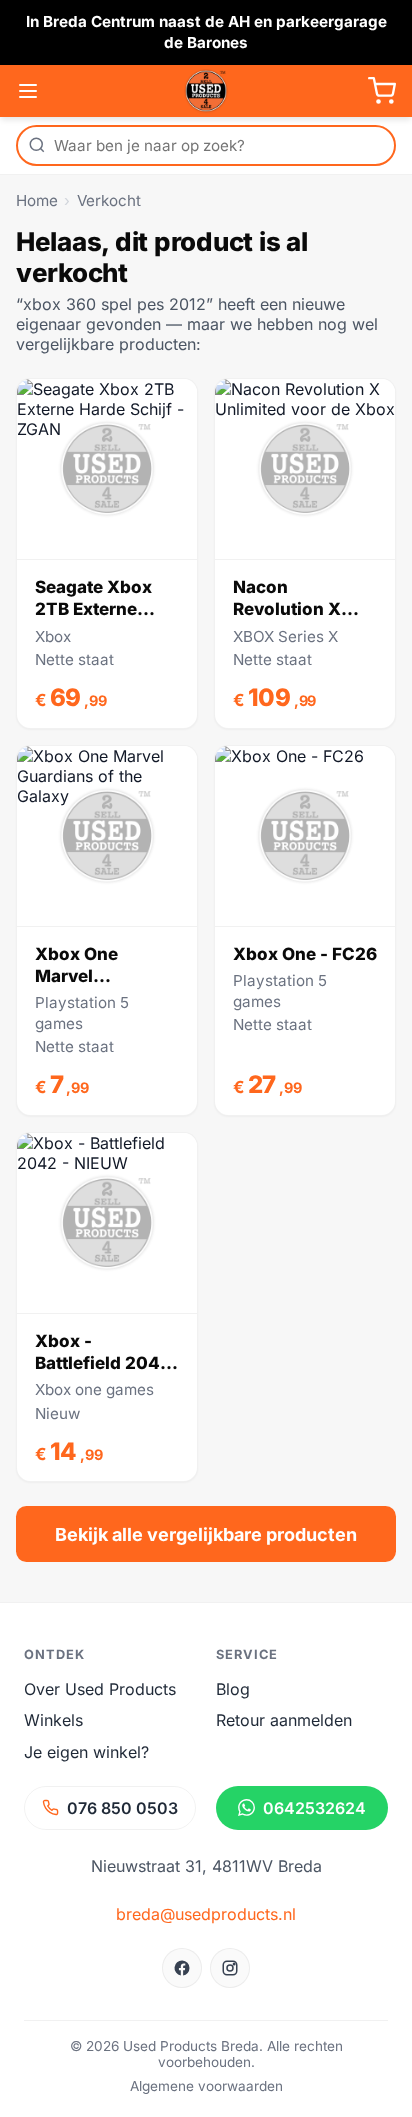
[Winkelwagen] (382, 91)
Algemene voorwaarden (206, 2086)
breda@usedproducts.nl (206, 1914)
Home (37, 200)
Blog (233, 1689)
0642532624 (314, 1808)
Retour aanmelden (284, 1720)
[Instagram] (230, 1968)
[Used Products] (206, 91)
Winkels (53, 1720)
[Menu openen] (28, 91)
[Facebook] (182, 1968)
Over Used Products (100, 1689)
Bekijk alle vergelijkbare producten (206, 1534)
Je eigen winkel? (86, 1752)
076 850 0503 (122, 1808)
